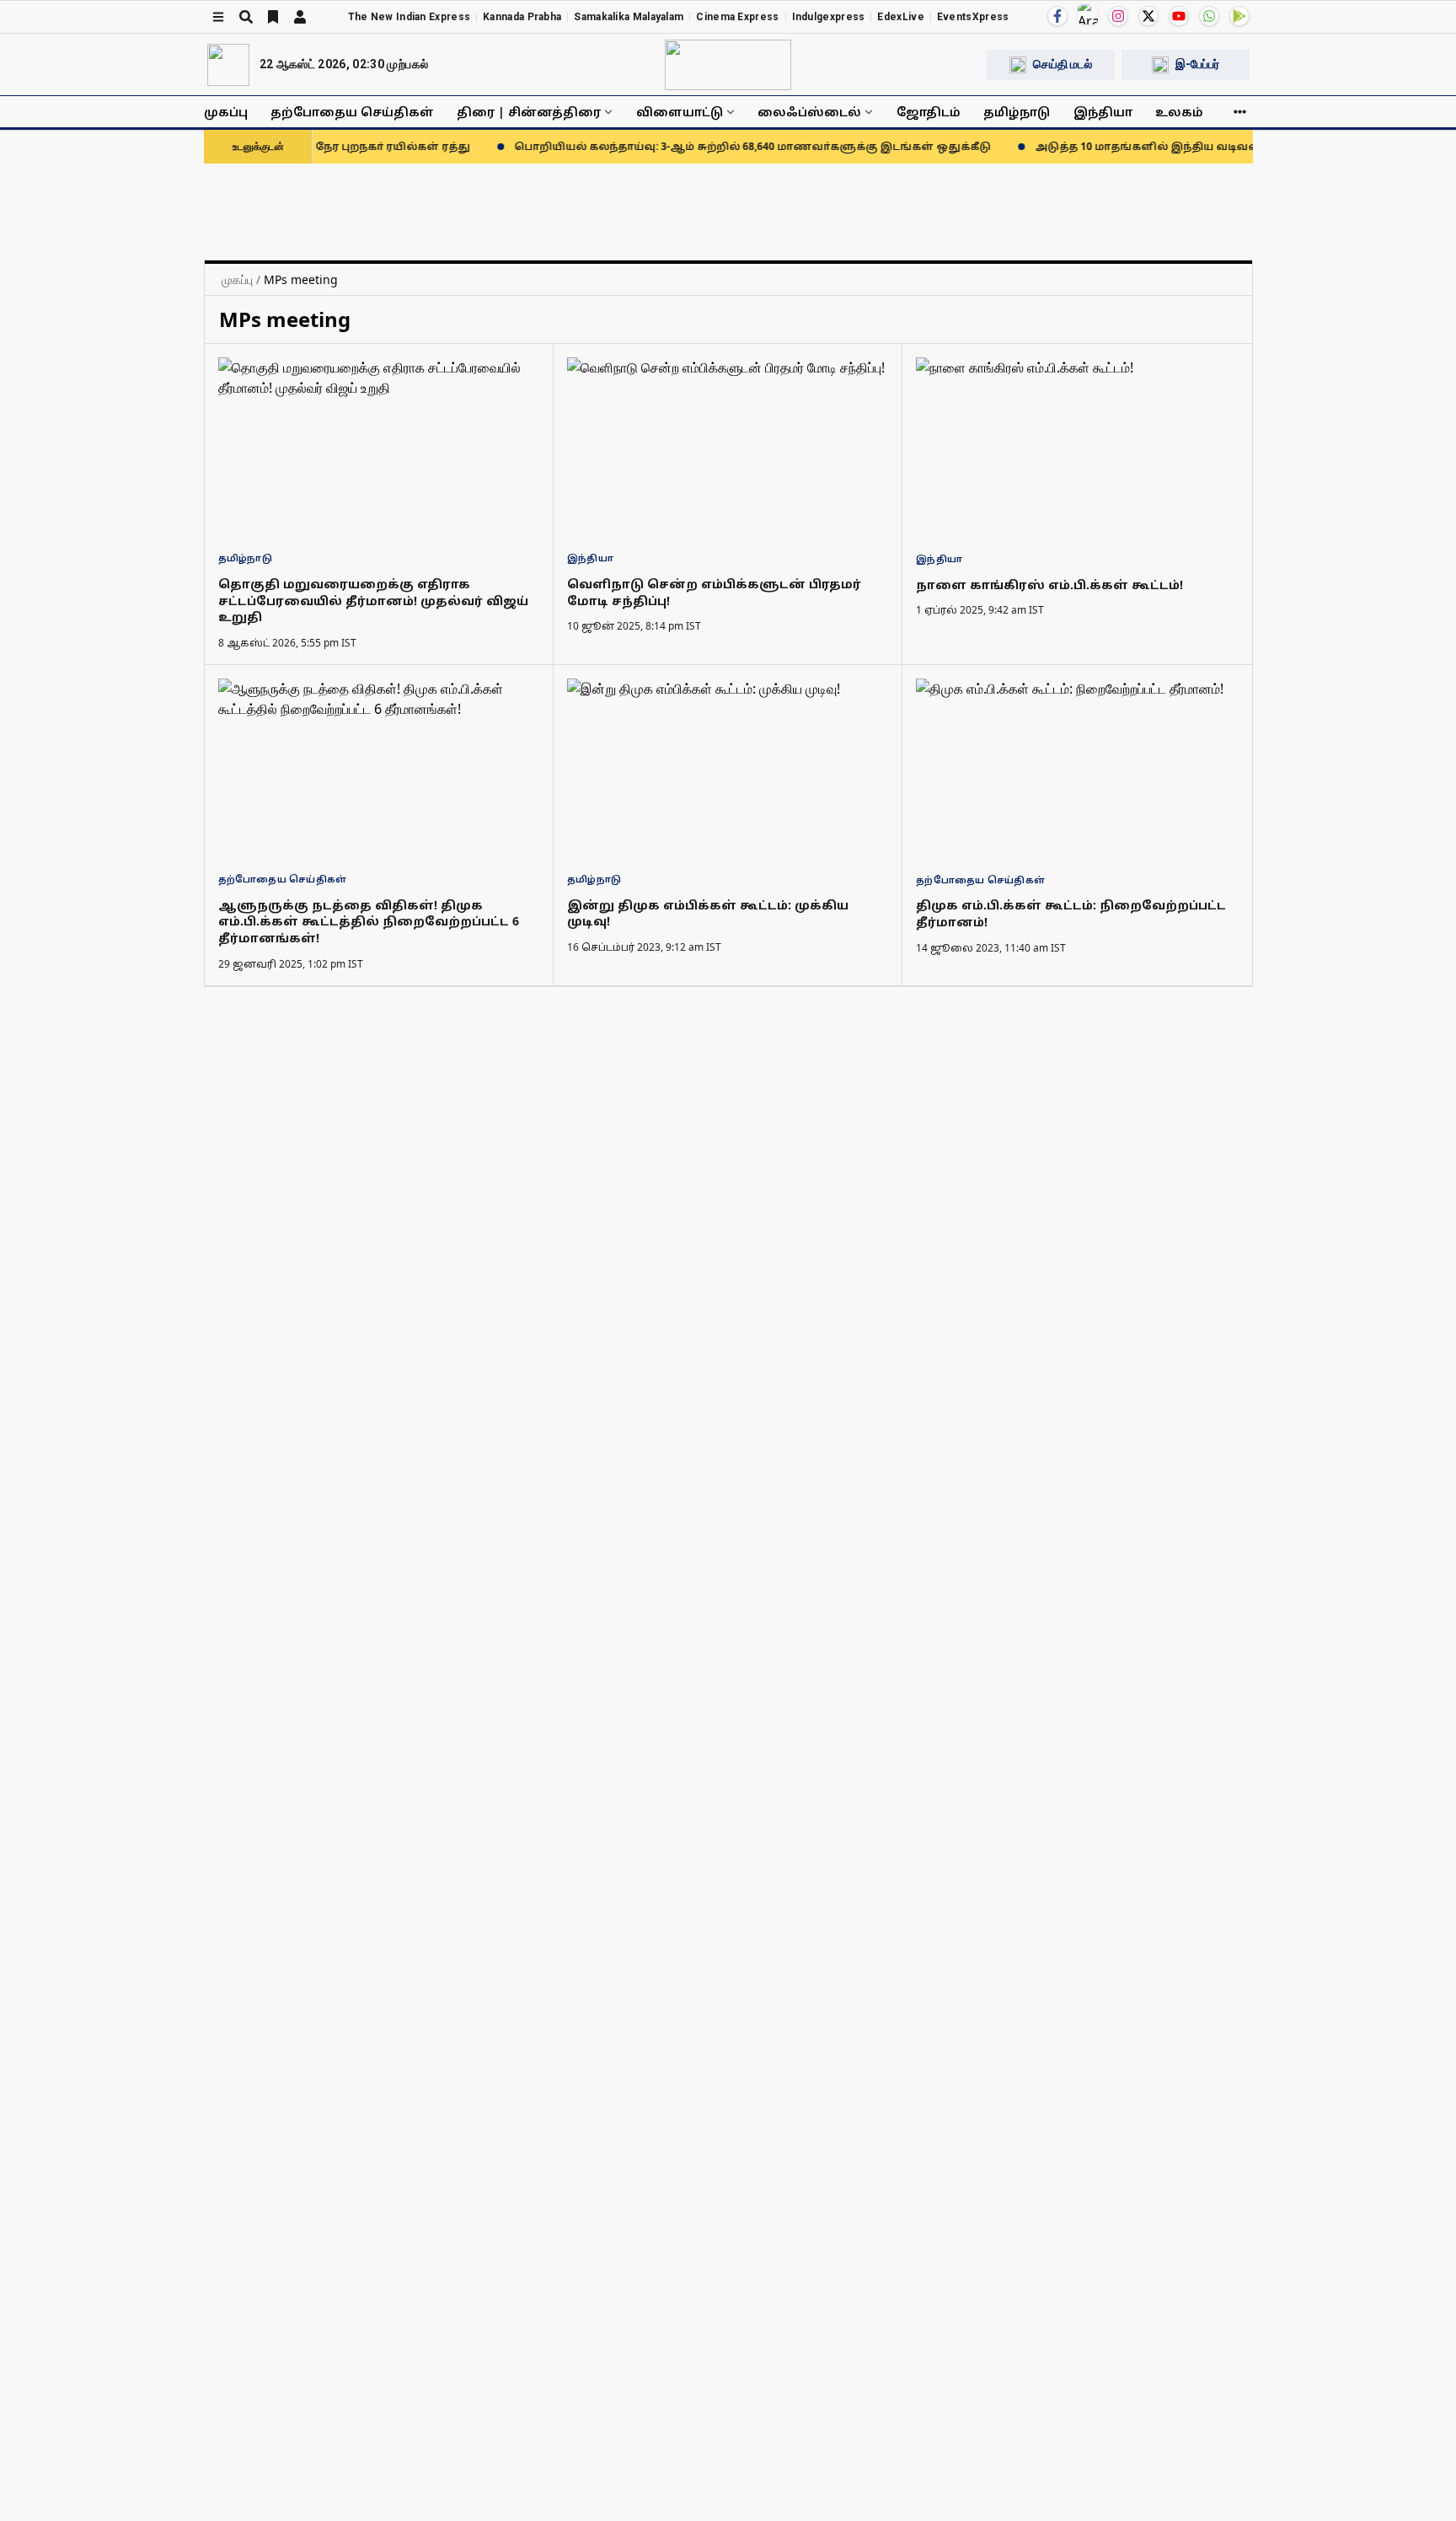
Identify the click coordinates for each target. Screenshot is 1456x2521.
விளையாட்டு (680, 112)
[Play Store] (1239, 16)
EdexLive (900, 17)
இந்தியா (1103, 112)
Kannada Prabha (522, 17)
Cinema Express (737, 17)
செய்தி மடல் (1063, 64)
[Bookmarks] (273, 17)
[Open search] (246, 17)
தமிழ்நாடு (1017, 112)
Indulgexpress (829, 17)
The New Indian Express (409, 17)
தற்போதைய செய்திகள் (352, 112)
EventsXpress (973, 17)
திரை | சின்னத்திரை (529, 112)
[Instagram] (1118, 16)
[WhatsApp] (1209, 16)
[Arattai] (1088, 14)
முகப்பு (226, 112)
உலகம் (1179, 112)
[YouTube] (1179, 16)
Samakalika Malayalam (629, 17)
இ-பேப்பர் (1197, 64)
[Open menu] (218, 17)
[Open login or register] (300, 17)
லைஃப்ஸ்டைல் (809, 112)
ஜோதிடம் (929, 112)
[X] (1148, 16)
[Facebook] (1057, 16)
